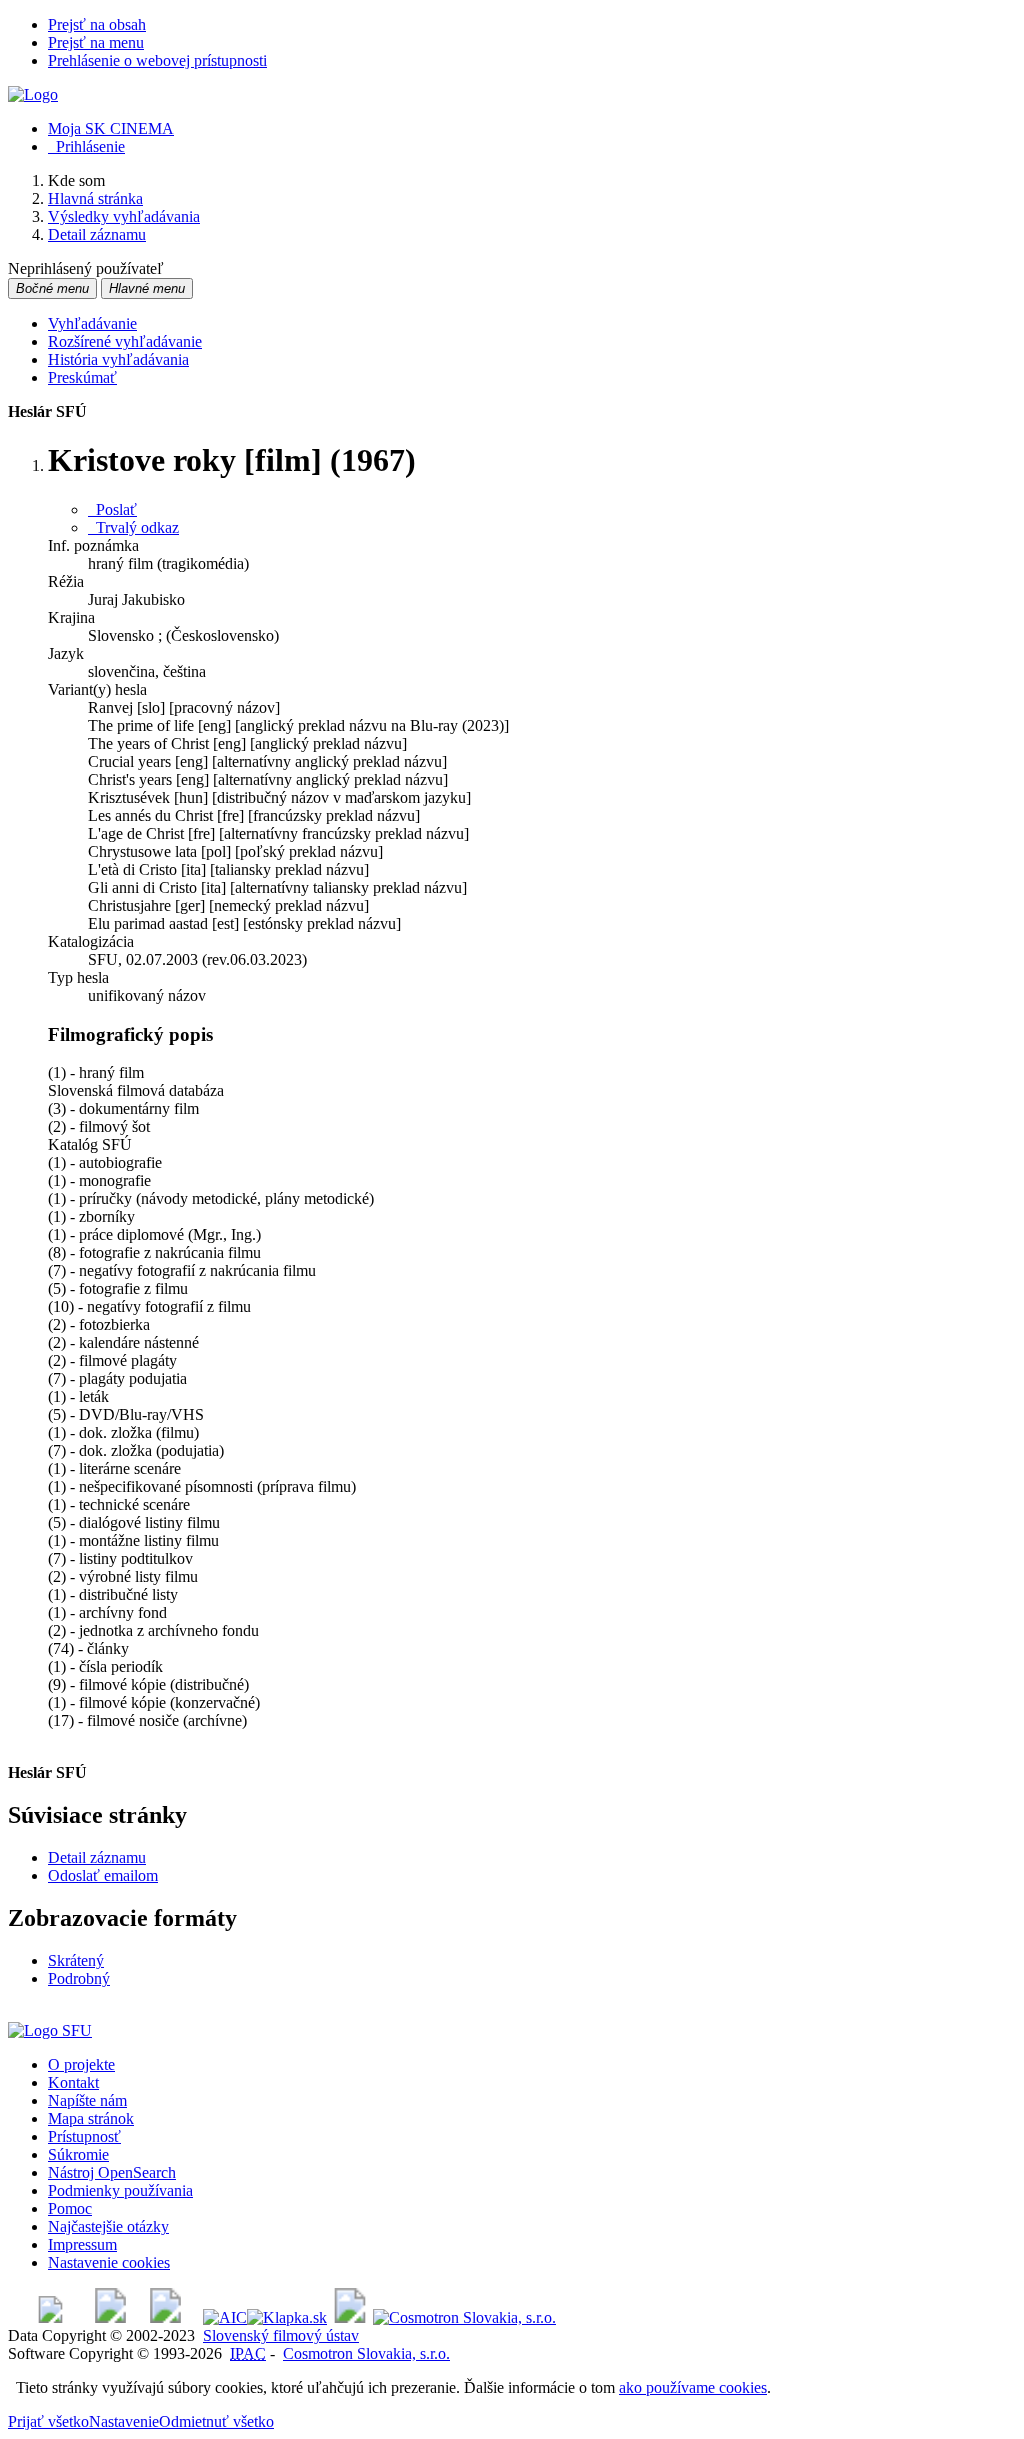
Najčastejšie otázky (108, 2226)
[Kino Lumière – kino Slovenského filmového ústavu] (165, 2317)
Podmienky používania (120, 2190)
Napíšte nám (87, 2100)
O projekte (81, 2064)
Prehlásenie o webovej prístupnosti (157, 60)
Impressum (82, 2244)
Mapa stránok (91, 2118)
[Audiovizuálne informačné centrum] (225, 2317)
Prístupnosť (84, 2136)
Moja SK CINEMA (111, 128)
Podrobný (79, 1978)
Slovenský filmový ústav (281, 2335)
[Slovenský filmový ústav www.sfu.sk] (50, 2030)
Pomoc (70, 2208)
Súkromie (78, 2154)
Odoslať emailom (103, 1875)
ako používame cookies (693, 2387)
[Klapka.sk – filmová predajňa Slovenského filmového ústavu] (287, 2317)
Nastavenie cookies (109, 2262)
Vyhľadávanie (92, 323)
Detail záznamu (97, 1857)
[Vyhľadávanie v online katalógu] (33, 94)
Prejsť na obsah (97, 24)
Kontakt (73, 2082)
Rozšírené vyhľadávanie (125, 341)
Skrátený (76, 1960)
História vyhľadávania (118, 359)
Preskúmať (82, 377)
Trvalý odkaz (133, 527)
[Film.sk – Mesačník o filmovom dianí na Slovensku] (50, 2317)
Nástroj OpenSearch (112, 2172)
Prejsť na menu (96, 42)
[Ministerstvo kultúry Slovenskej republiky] (350, 2317)
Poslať (112, 509)
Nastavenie (124, 2421)
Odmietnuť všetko (216, 2421)
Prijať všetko (48, 2421)
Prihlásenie (86, 146)
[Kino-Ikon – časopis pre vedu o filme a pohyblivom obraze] (110, 2317)
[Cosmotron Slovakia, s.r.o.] (464, 2317)
